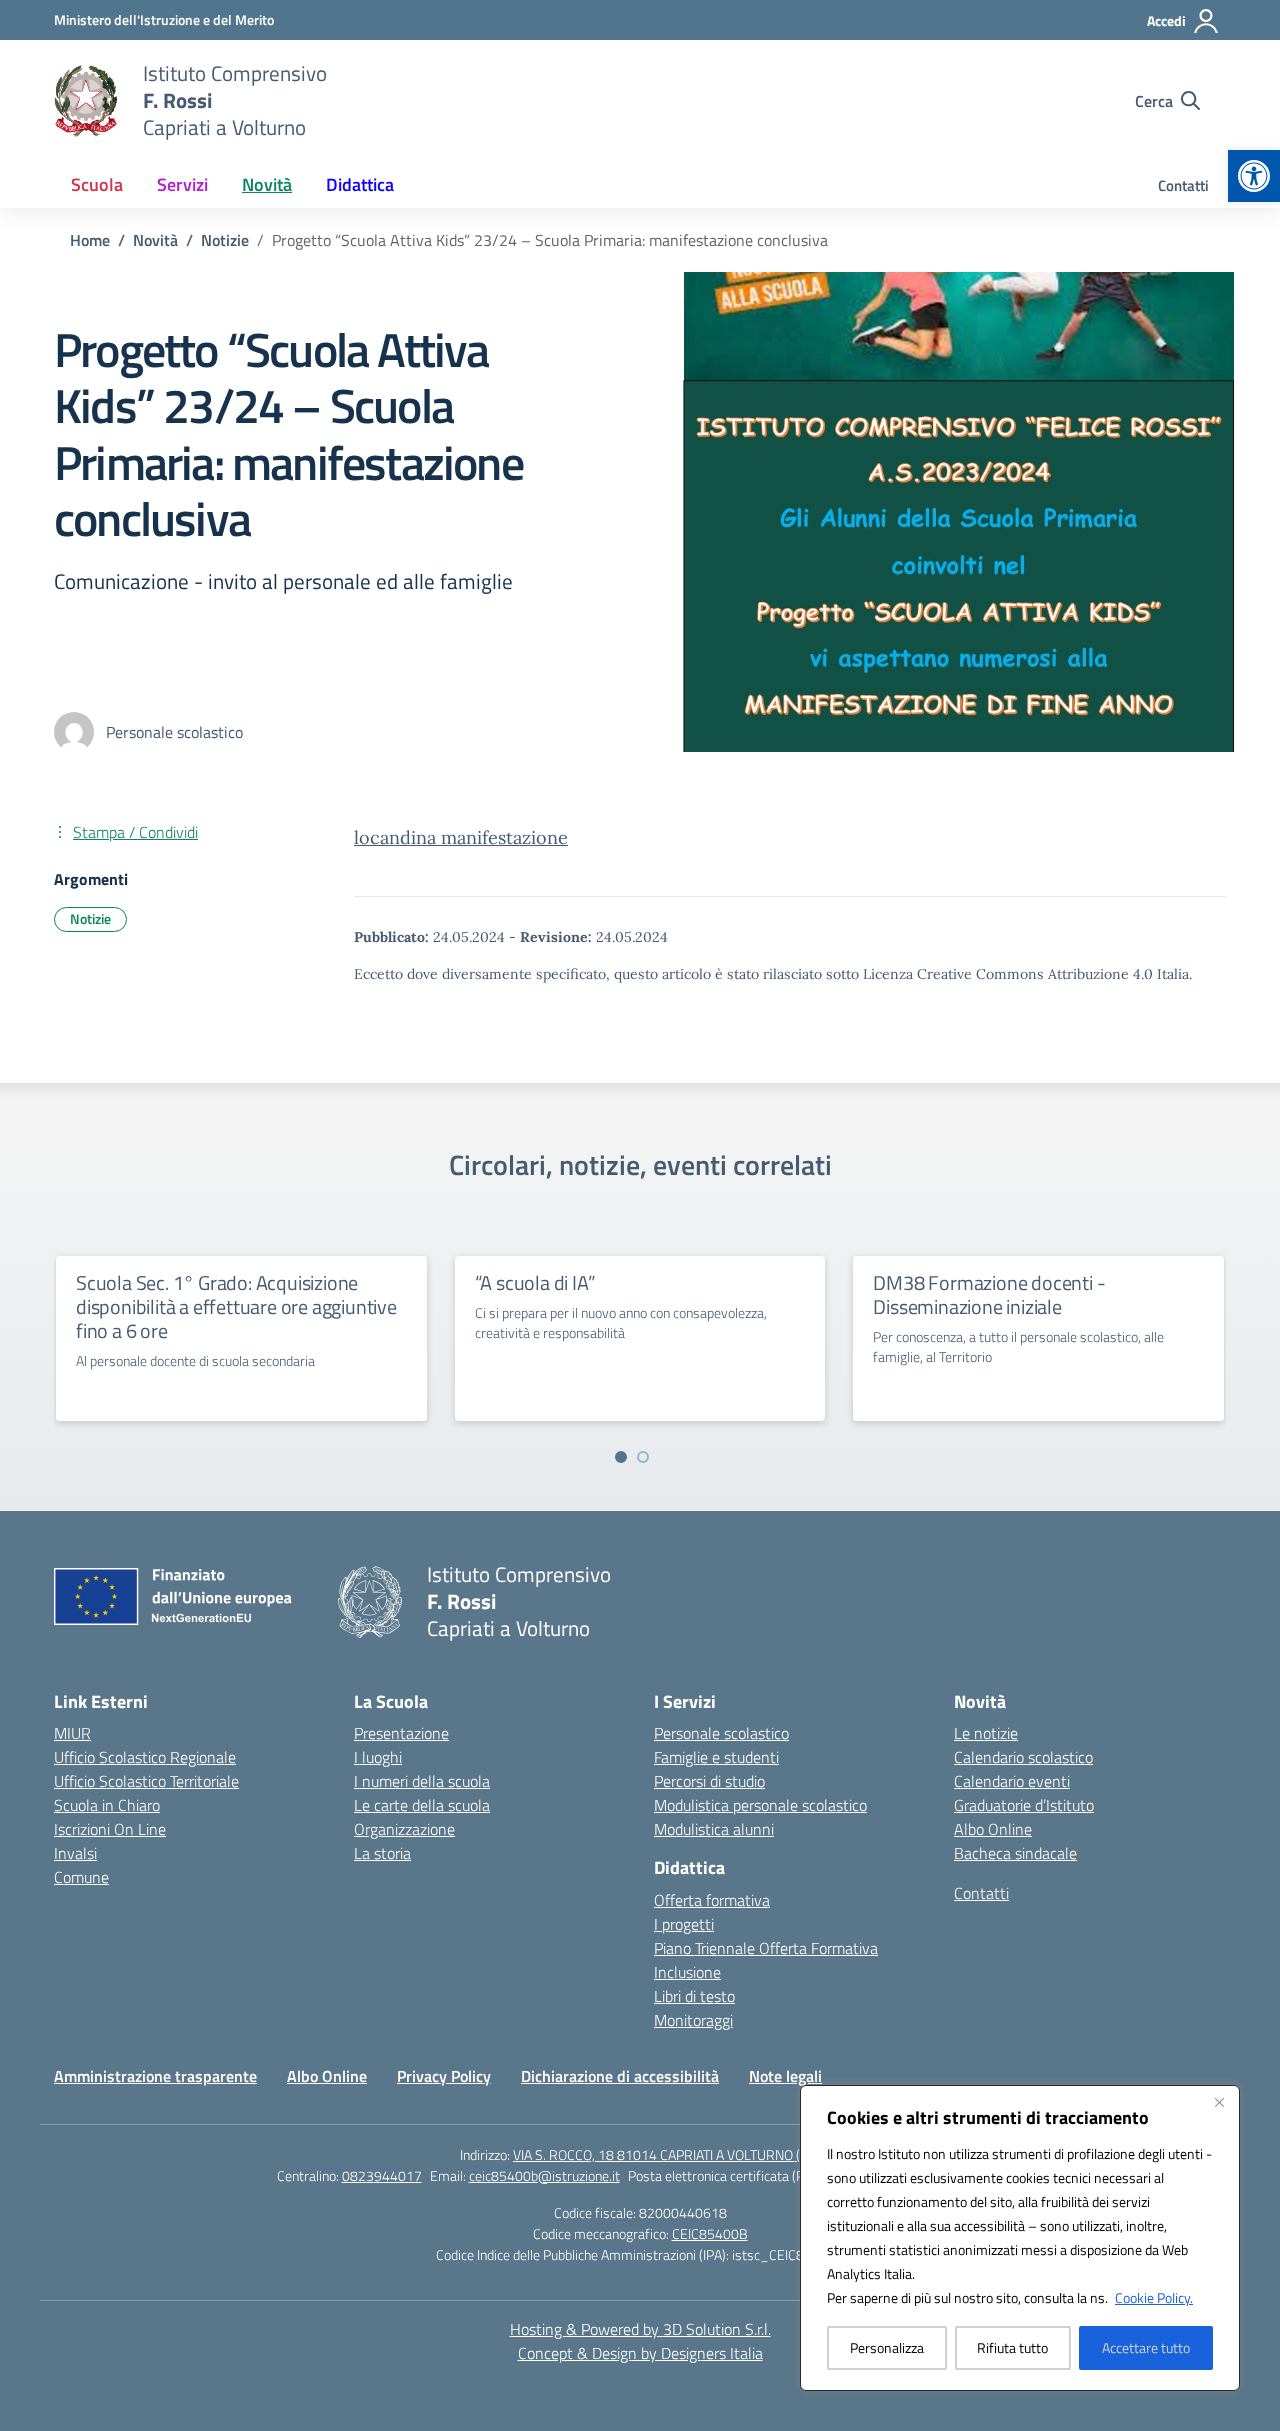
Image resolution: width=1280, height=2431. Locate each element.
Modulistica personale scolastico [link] (760, 1805)
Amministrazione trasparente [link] (155, 2076)
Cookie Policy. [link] (1154, 2297)
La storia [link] (382, 1853)
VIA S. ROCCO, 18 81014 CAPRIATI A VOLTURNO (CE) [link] (666, 2154)
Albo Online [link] (993, 1829)
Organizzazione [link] (404, 1829)
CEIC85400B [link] (710, 2233)
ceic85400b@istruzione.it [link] (544, 2175)
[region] (1020, 2238)
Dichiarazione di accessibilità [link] (620, 2076)
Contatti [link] (1183, 185)
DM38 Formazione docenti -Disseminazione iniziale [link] (989, 1294)
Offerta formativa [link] (712, 1900)
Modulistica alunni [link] (714, 1829)
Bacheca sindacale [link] (1015, 1853)
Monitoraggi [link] (693, 2020)
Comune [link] (81, 1877)
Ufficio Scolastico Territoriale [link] (146, 1781)
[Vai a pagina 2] (643, 1457)
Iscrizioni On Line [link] (110, 1829)
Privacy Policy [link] (444, 2076)
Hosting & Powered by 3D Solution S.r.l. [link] (640, 2329)
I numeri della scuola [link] (422, 1781)
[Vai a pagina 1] (621, 1457)
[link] (1254, 176)
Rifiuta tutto (1012, 2347)
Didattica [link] (360, 184)
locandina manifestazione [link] (461, 837)
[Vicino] (1219, 2102)
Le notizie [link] (986, 1733)
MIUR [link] (72, 1733)
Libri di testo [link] (694, 1996)
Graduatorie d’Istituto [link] (1024, 1805)
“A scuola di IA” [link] (535, 1282)
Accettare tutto (1146, 2347)
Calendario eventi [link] (1012, 1781)
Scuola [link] (97, 184)
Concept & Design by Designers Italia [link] (640, 2353)
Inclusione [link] (687, 1972)
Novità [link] (267, 184)
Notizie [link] (90, 918)
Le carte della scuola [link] (422, 1805)
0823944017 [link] (382, 2175)
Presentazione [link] (401, 1733)
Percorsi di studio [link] (709, 1781)
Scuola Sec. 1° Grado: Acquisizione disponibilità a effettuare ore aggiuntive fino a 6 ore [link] (236, 1306)
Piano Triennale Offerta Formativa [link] (766, 1948)
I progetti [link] (684, 1924)
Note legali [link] (785, 2076)
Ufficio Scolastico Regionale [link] (145, 1757)
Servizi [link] (182, 184)
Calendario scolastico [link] (1023, 1757)
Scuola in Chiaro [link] (107, 1805)
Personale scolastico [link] (721, 1733)
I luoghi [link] (378, 1757)
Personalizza (887, 2347)
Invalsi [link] (75, 1853)
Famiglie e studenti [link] (716, 1757)
